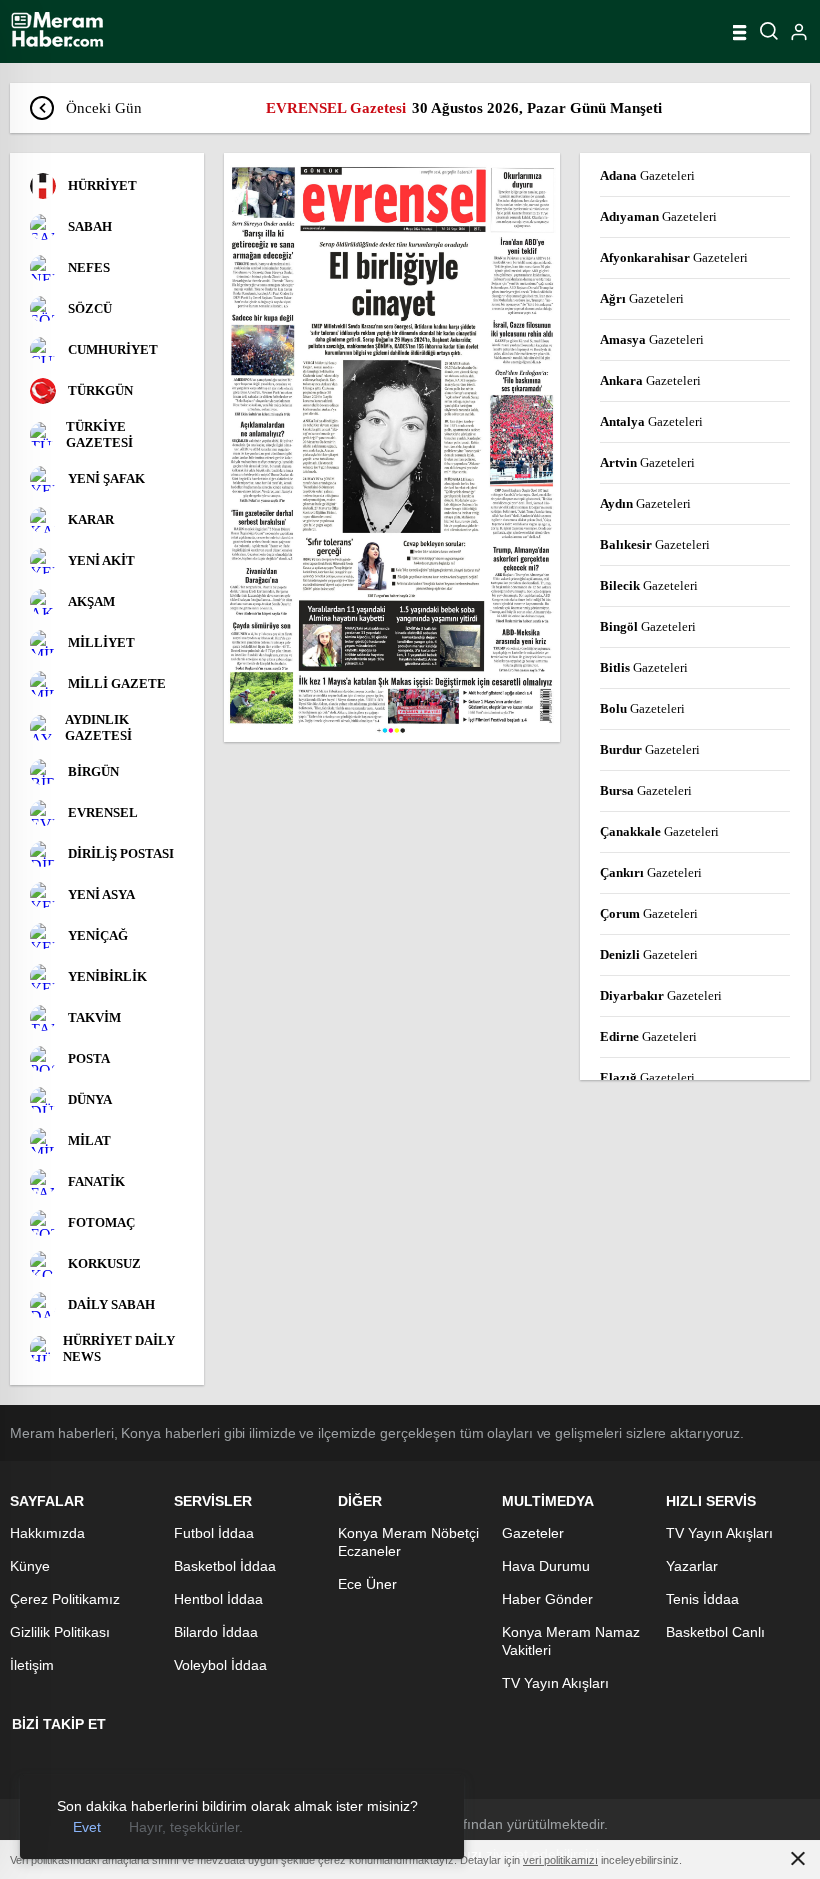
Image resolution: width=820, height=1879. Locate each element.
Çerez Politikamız (65, 1599)
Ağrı (642, 298)
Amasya (652, 339)
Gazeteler (533, 1533)
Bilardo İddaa (216, 1632)
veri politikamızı (560, 1860)
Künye (30, 1566)
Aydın (645, 503)
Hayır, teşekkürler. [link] (186, 1827)
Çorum (649, 913)
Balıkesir (655, 544)
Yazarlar (692, 1566)
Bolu (642, 708)
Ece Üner (367, 1584)
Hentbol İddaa (218, 1599)
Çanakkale (659, 831)
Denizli (649, 954)
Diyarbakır (661, 995)
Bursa (646, 790)
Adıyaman (658, 216)
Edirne (648, 1036)
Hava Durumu (546, 1566)
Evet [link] (87, 1827)
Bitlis (644, 667)
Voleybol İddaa (220, 1665)
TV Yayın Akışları (555, 1683)
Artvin (647, 462)
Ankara (650, 380)
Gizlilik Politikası (60, 1632)
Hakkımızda (47, 1533)
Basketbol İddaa (225, 1566)
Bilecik (649, 585)
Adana (647, 175)
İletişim (32, 1665)
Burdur (650, 749)
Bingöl (648, 626)
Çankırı (651, 872)
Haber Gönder (547, 1599)
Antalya (651, 421)
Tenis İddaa (702, 1599)
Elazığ (647, 1077)
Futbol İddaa (214, 1533)
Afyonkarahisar (674, 257)
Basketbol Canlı (715, 1632)
